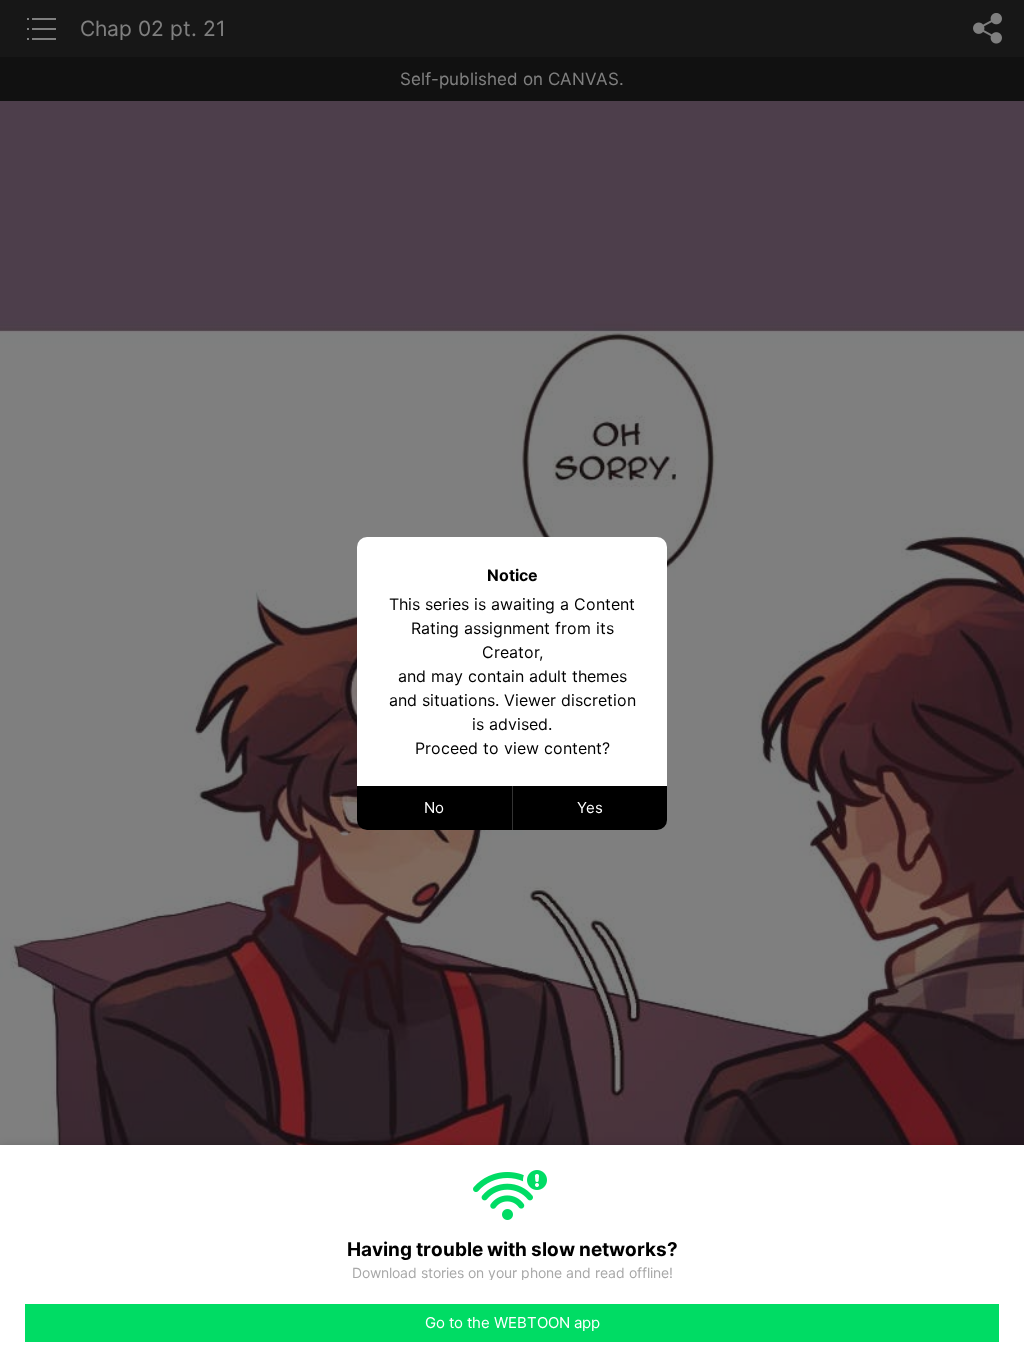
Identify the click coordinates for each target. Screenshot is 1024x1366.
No (434, 807)
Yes (590, 807)
